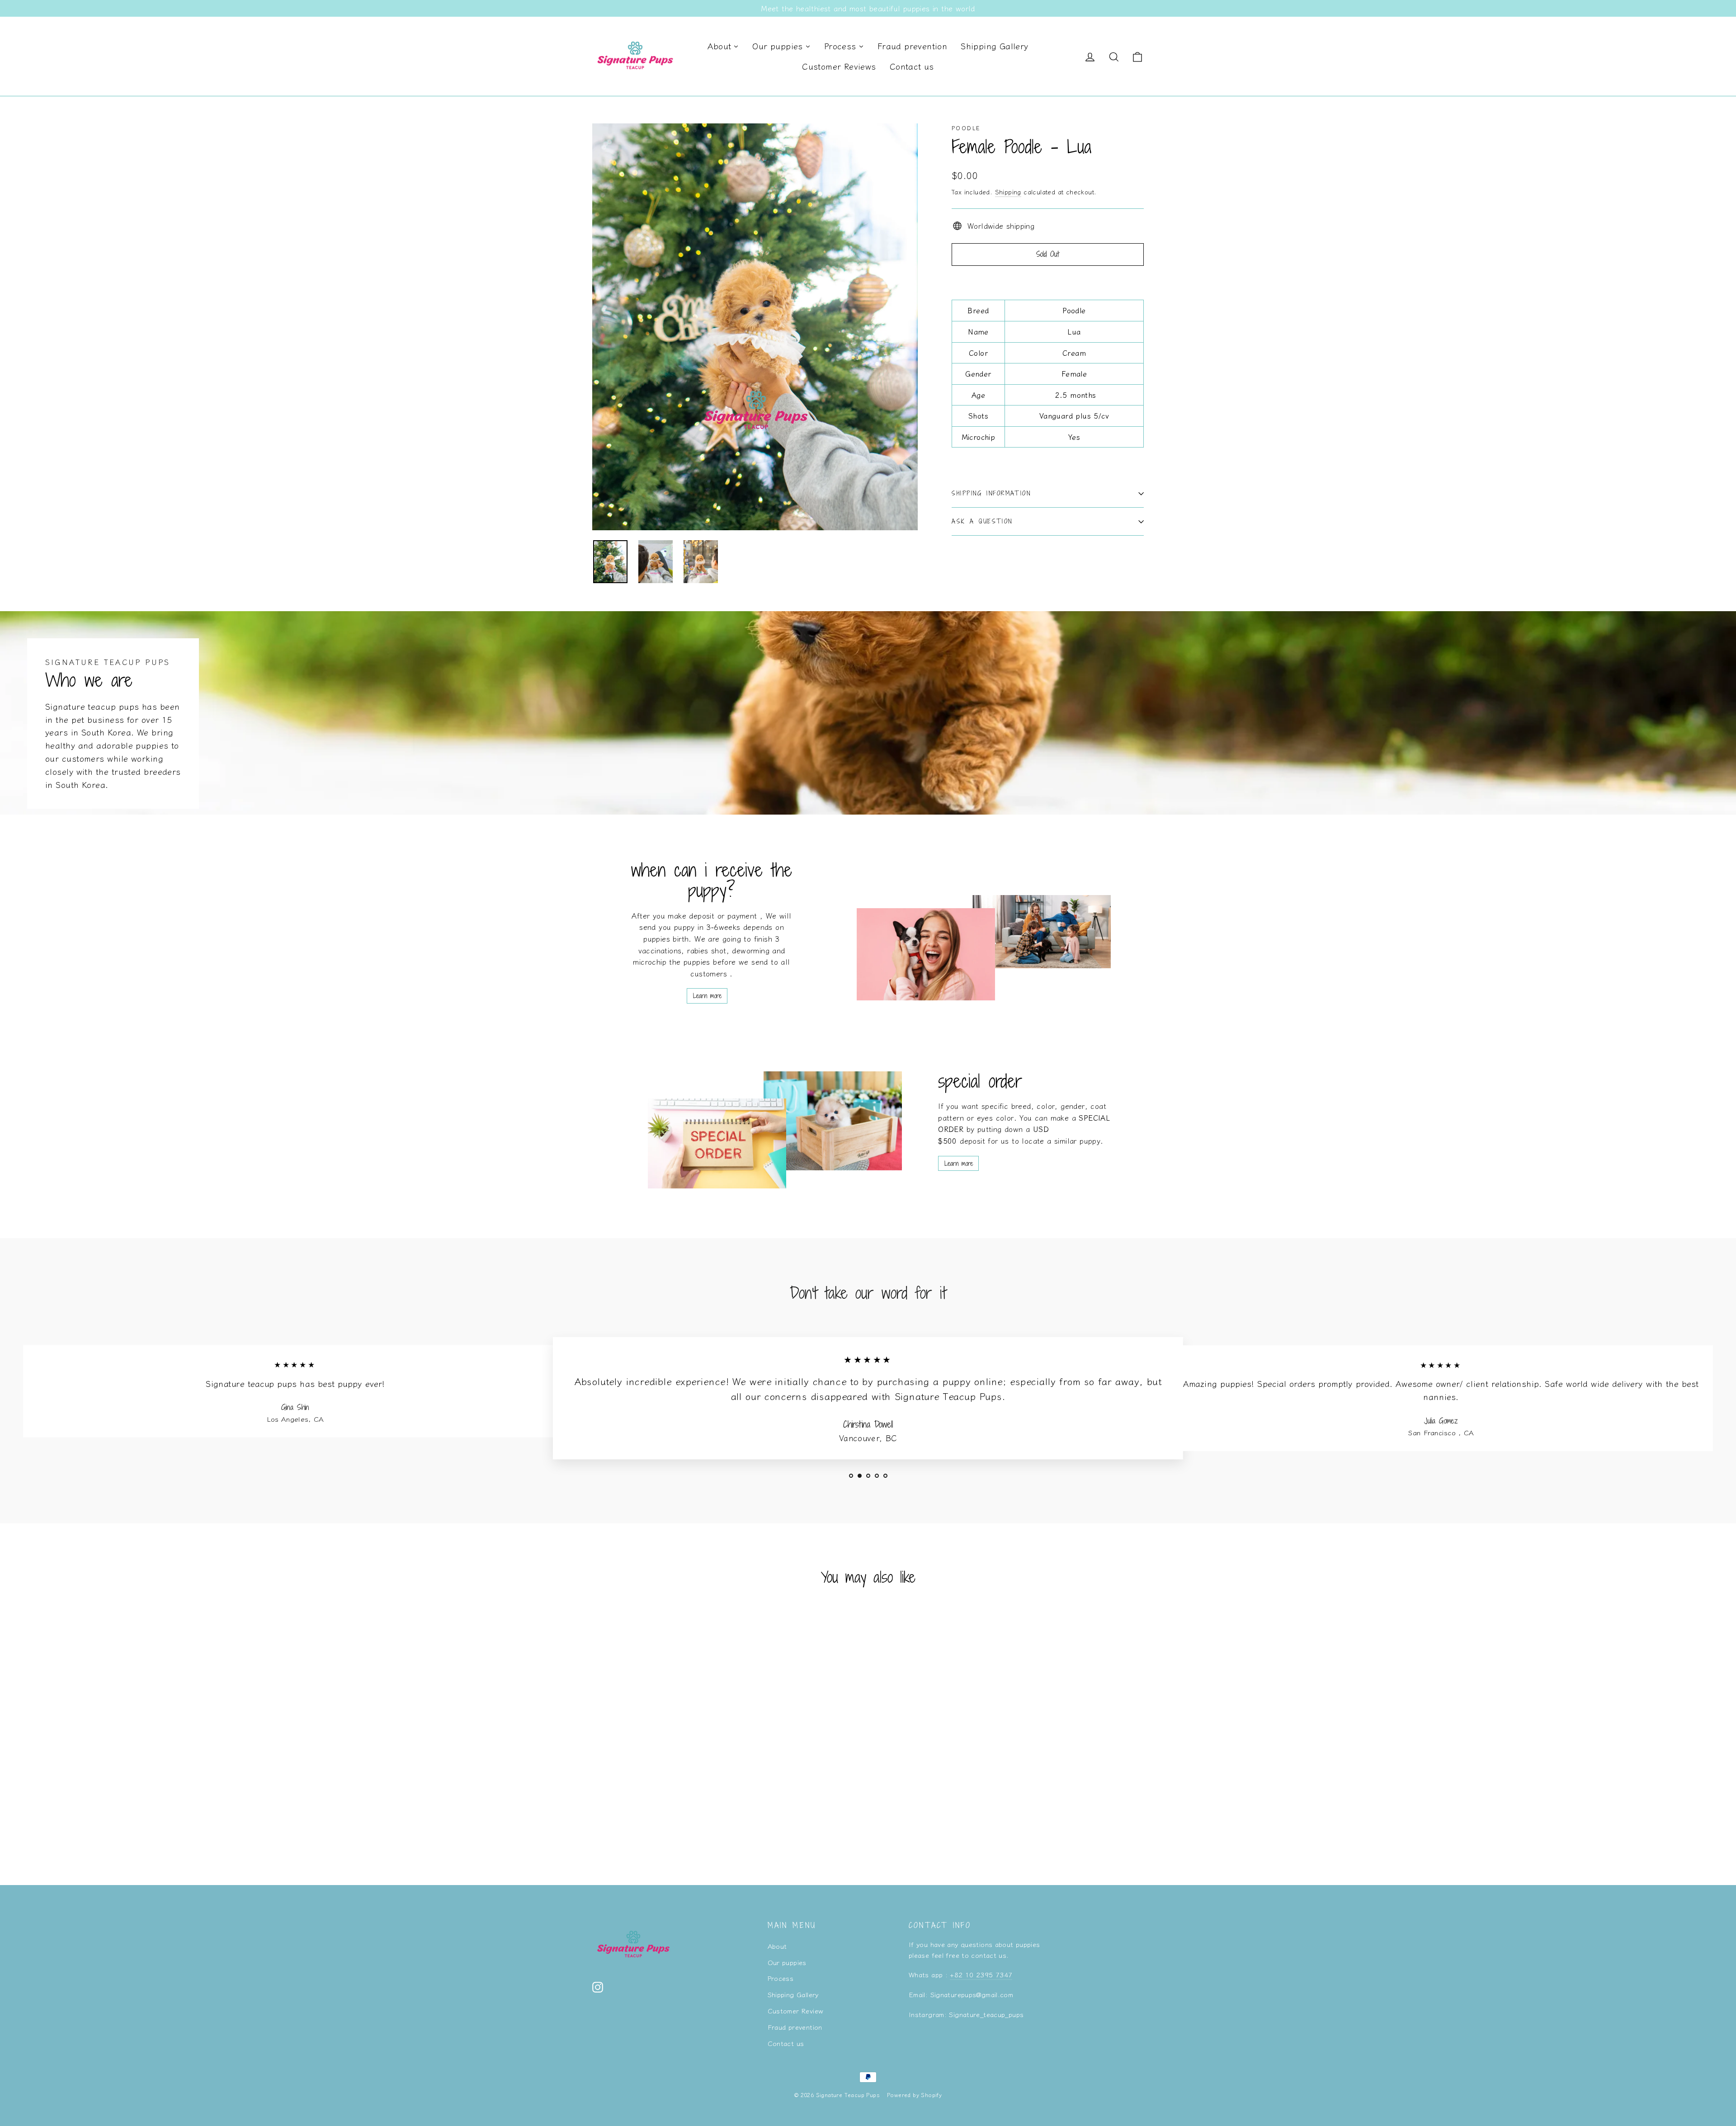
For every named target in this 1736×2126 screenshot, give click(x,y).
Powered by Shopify (914, 2095)
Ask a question (982, 521)
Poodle (966, 128)
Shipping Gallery (793, 1994)
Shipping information (991, 493)
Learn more (707, 996)
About (777, 1946)
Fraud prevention (795, 2027)
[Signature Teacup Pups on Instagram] (598, 1986)
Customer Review (796, 2011)
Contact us (786, 2043)
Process (781, 1978)
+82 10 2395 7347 (981, 1974)
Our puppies (787, 1962)
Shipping (1008, 192)
